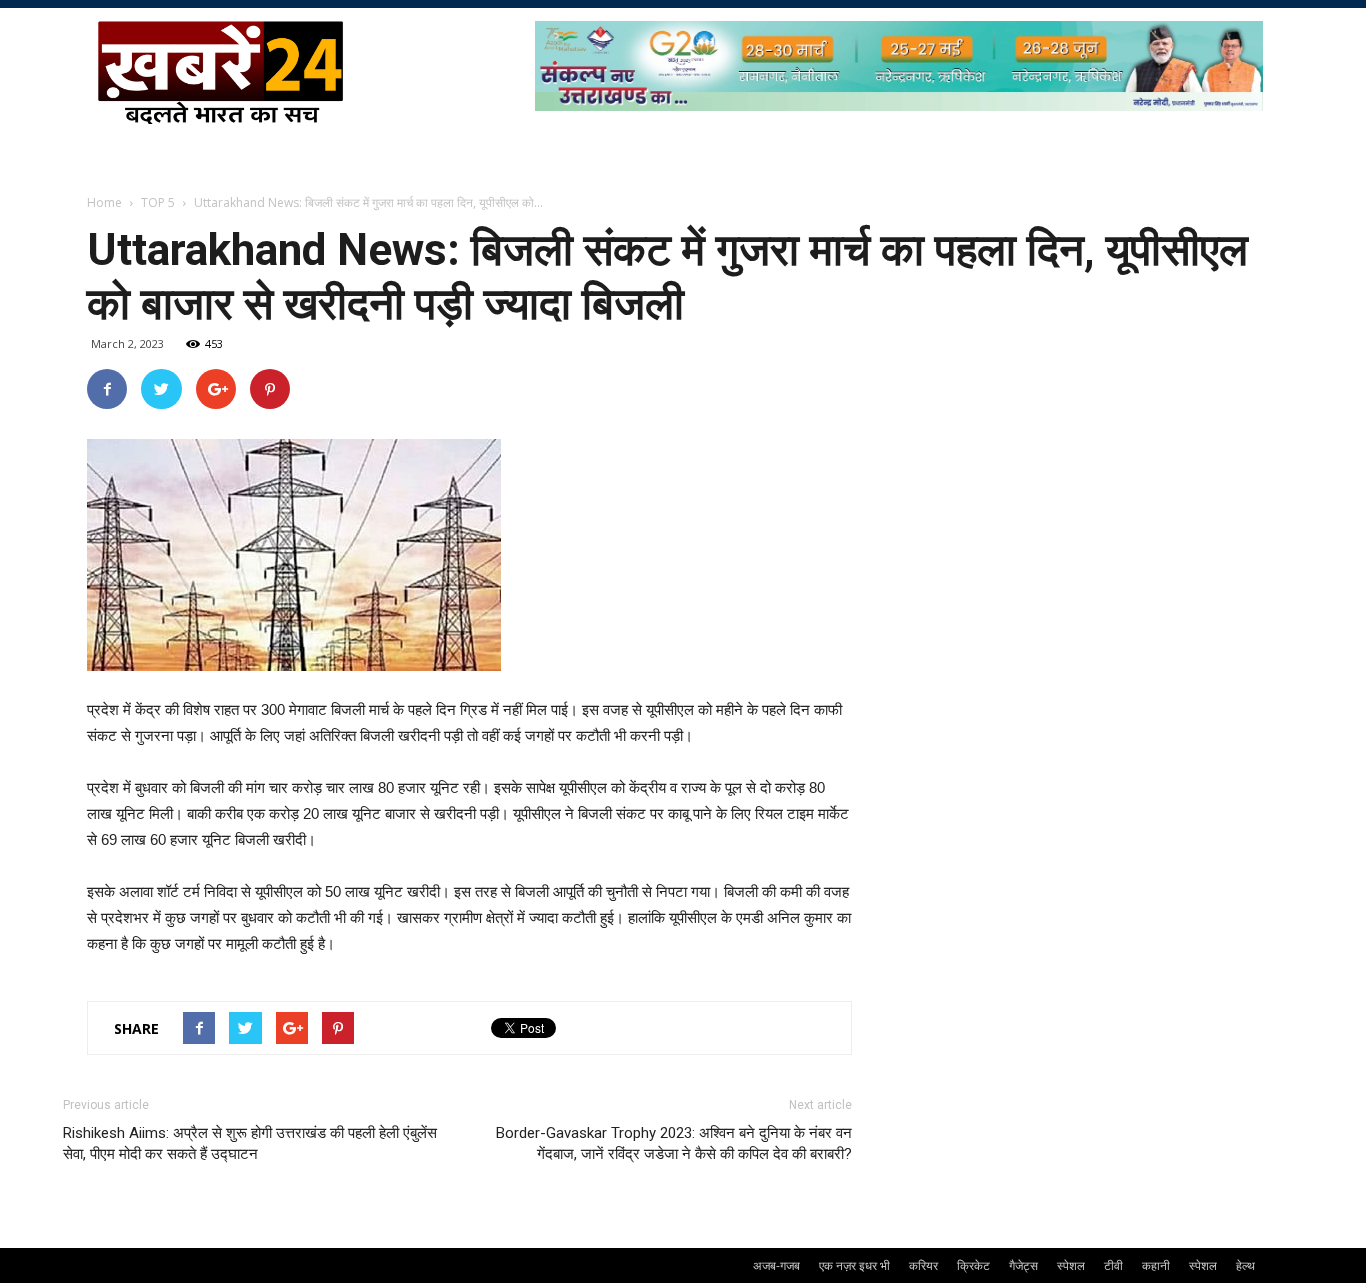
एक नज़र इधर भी (854, 1265)
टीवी (1113, 1265)
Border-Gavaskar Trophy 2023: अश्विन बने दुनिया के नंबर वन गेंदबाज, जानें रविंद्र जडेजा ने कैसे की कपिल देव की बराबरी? (674, 1143)
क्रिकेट (973, 1265)
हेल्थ (1245, 1265)
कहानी (1156, 1265)
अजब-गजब (776, 1265)
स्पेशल (1071, 1265)
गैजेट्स (1023, 1265)
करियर (923, 1265)
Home (104, 202)
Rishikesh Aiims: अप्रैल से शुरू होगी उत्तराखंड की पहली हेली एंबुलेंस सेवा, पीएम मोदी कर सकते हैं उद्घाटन (250, 1143)
